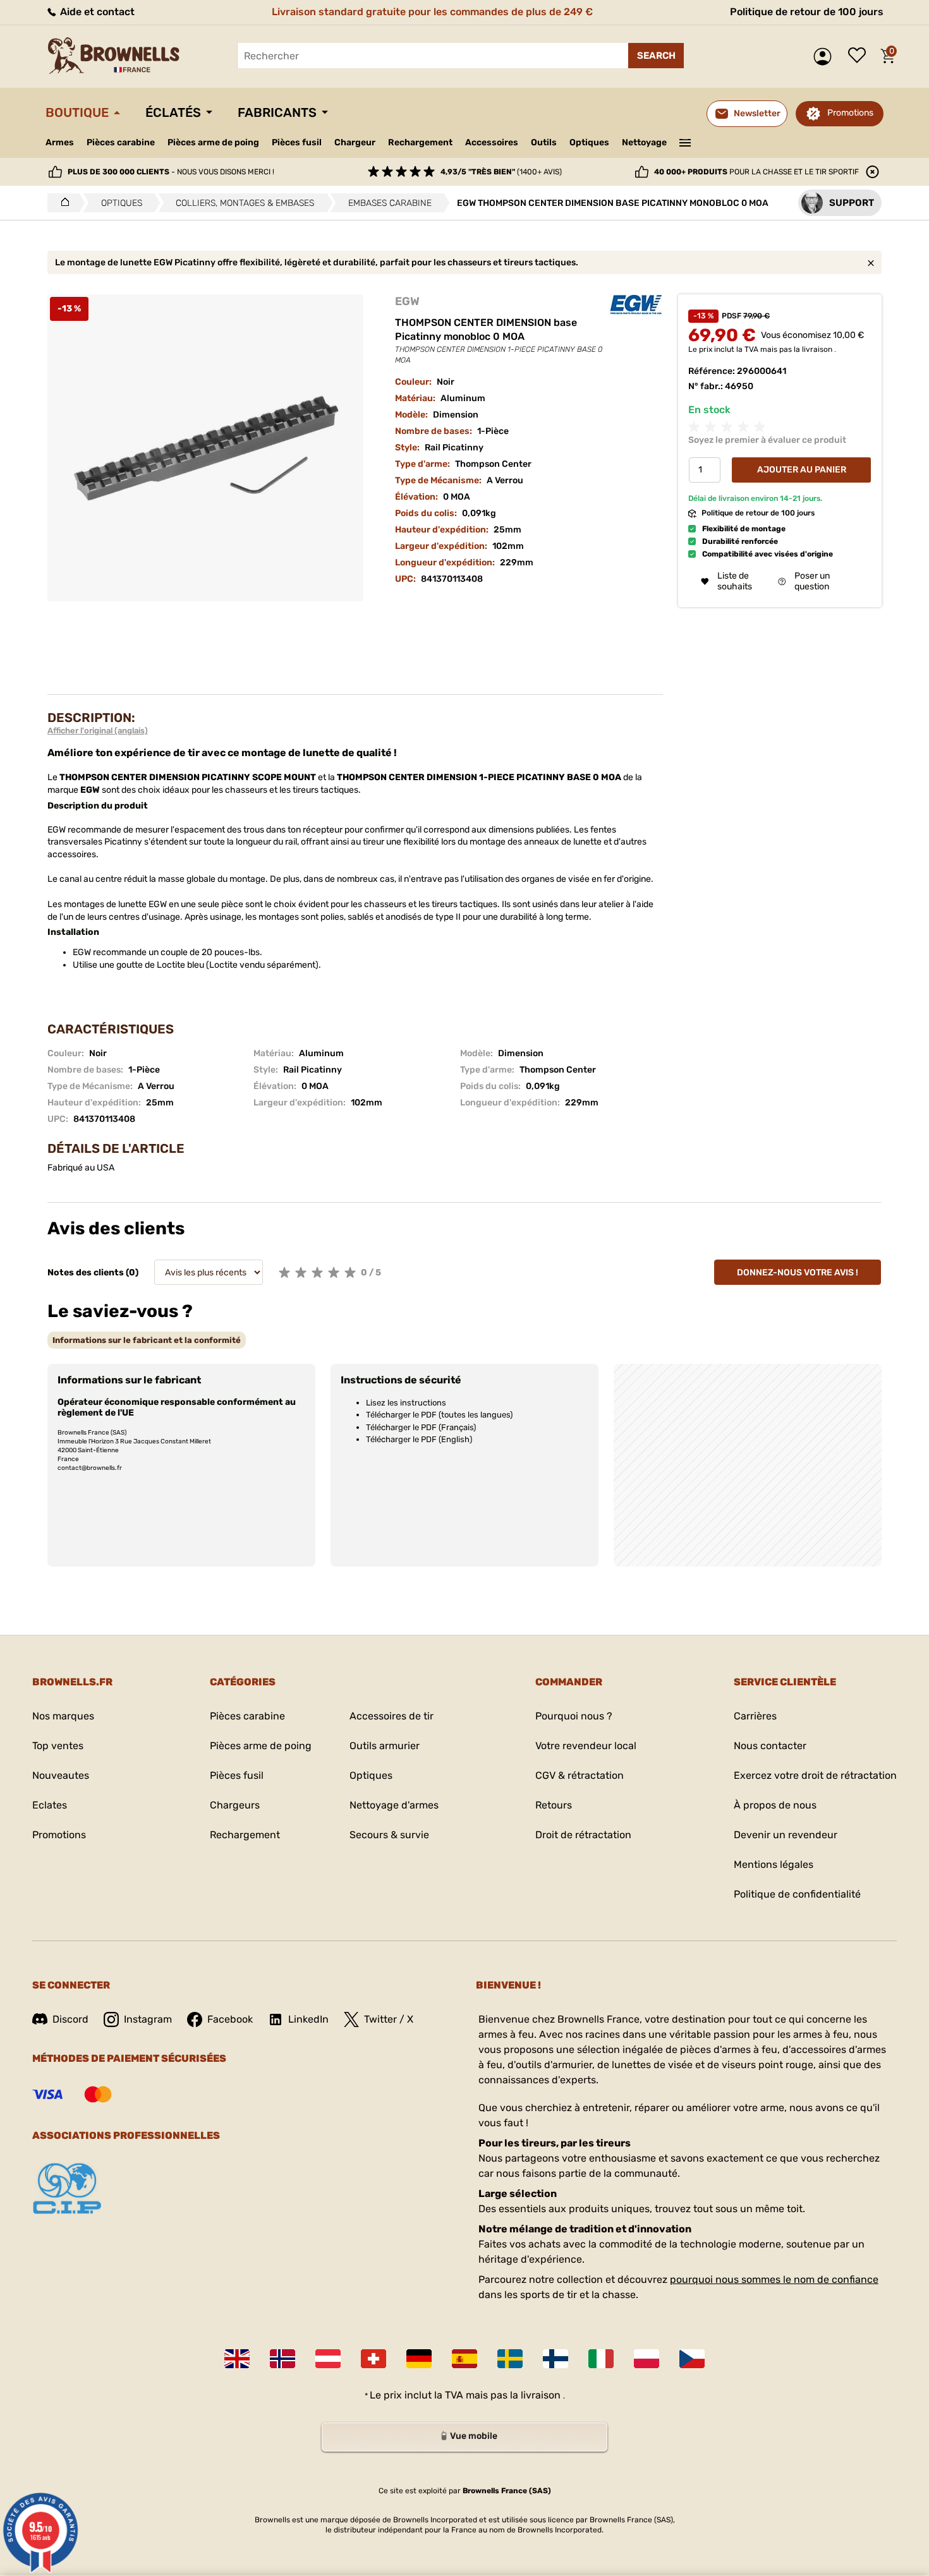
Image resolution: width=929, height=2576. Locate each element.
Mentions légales (774, 1864)
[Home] (62, 203)
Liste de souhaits (860, 56)
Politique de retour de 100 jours (807, 12)
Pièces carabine (121, 142)
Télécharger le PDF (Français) (421, 1427)
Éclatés (173, 112)
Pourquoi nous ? (574, 1716)
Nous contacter (770, 1746)
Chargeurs (235, 1805)
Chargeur (355, 142)
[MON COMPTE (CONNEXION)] (826, 57)
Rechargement (420, 142)
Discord (70, 2019)
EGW (407, 301)
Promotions (850, 113)
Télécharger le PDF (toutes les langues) (439, 1415)
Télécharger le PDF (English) (419, 1439)
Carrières (755, 1716)
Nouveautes (61, 1775)
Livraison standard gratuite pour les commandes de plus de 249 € (432, 12)
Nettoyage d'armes (394, 1805)
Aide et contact (96, 12)
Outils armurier (385, 1746)
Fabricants (277, 112)
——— (685, 141)
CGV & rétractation (580, 1775)
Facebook (230, 2019)
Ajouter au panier (802, 470)
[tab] (147, 1340)
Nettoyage (644, 142)
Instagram (148, 2019)
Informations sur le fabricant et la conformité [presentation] (147, 1340)
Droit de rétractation (583, 1835)
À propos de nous (775, 1805)
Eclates (50, 1805)
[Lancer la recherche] (656, 56)
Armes (60, 142)
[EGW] (636, 305)
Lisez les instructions (406, 1403)
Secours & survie (389, 1835)
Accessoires (492, 142)
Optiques (589, 142)
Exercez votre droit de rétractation (815, 1775)
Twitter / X (389, 2019)
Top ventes (58, 1746)
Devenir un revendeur (786, 1835)
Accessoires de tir (392, 1716)
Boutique (77, 112)
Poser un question (812, 582)
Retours (554, 1805)
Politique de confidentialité (797, 1894)
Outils (544, 142)
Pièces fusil (297, 142)
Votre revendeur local (586, 1746)
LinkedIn (308, 2019)
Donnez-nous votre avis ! (798, 1273)
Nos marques (63, 1716)
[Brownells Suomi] (556, 2359)
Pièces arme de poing (213, 142)
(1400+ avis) (501, 172)
